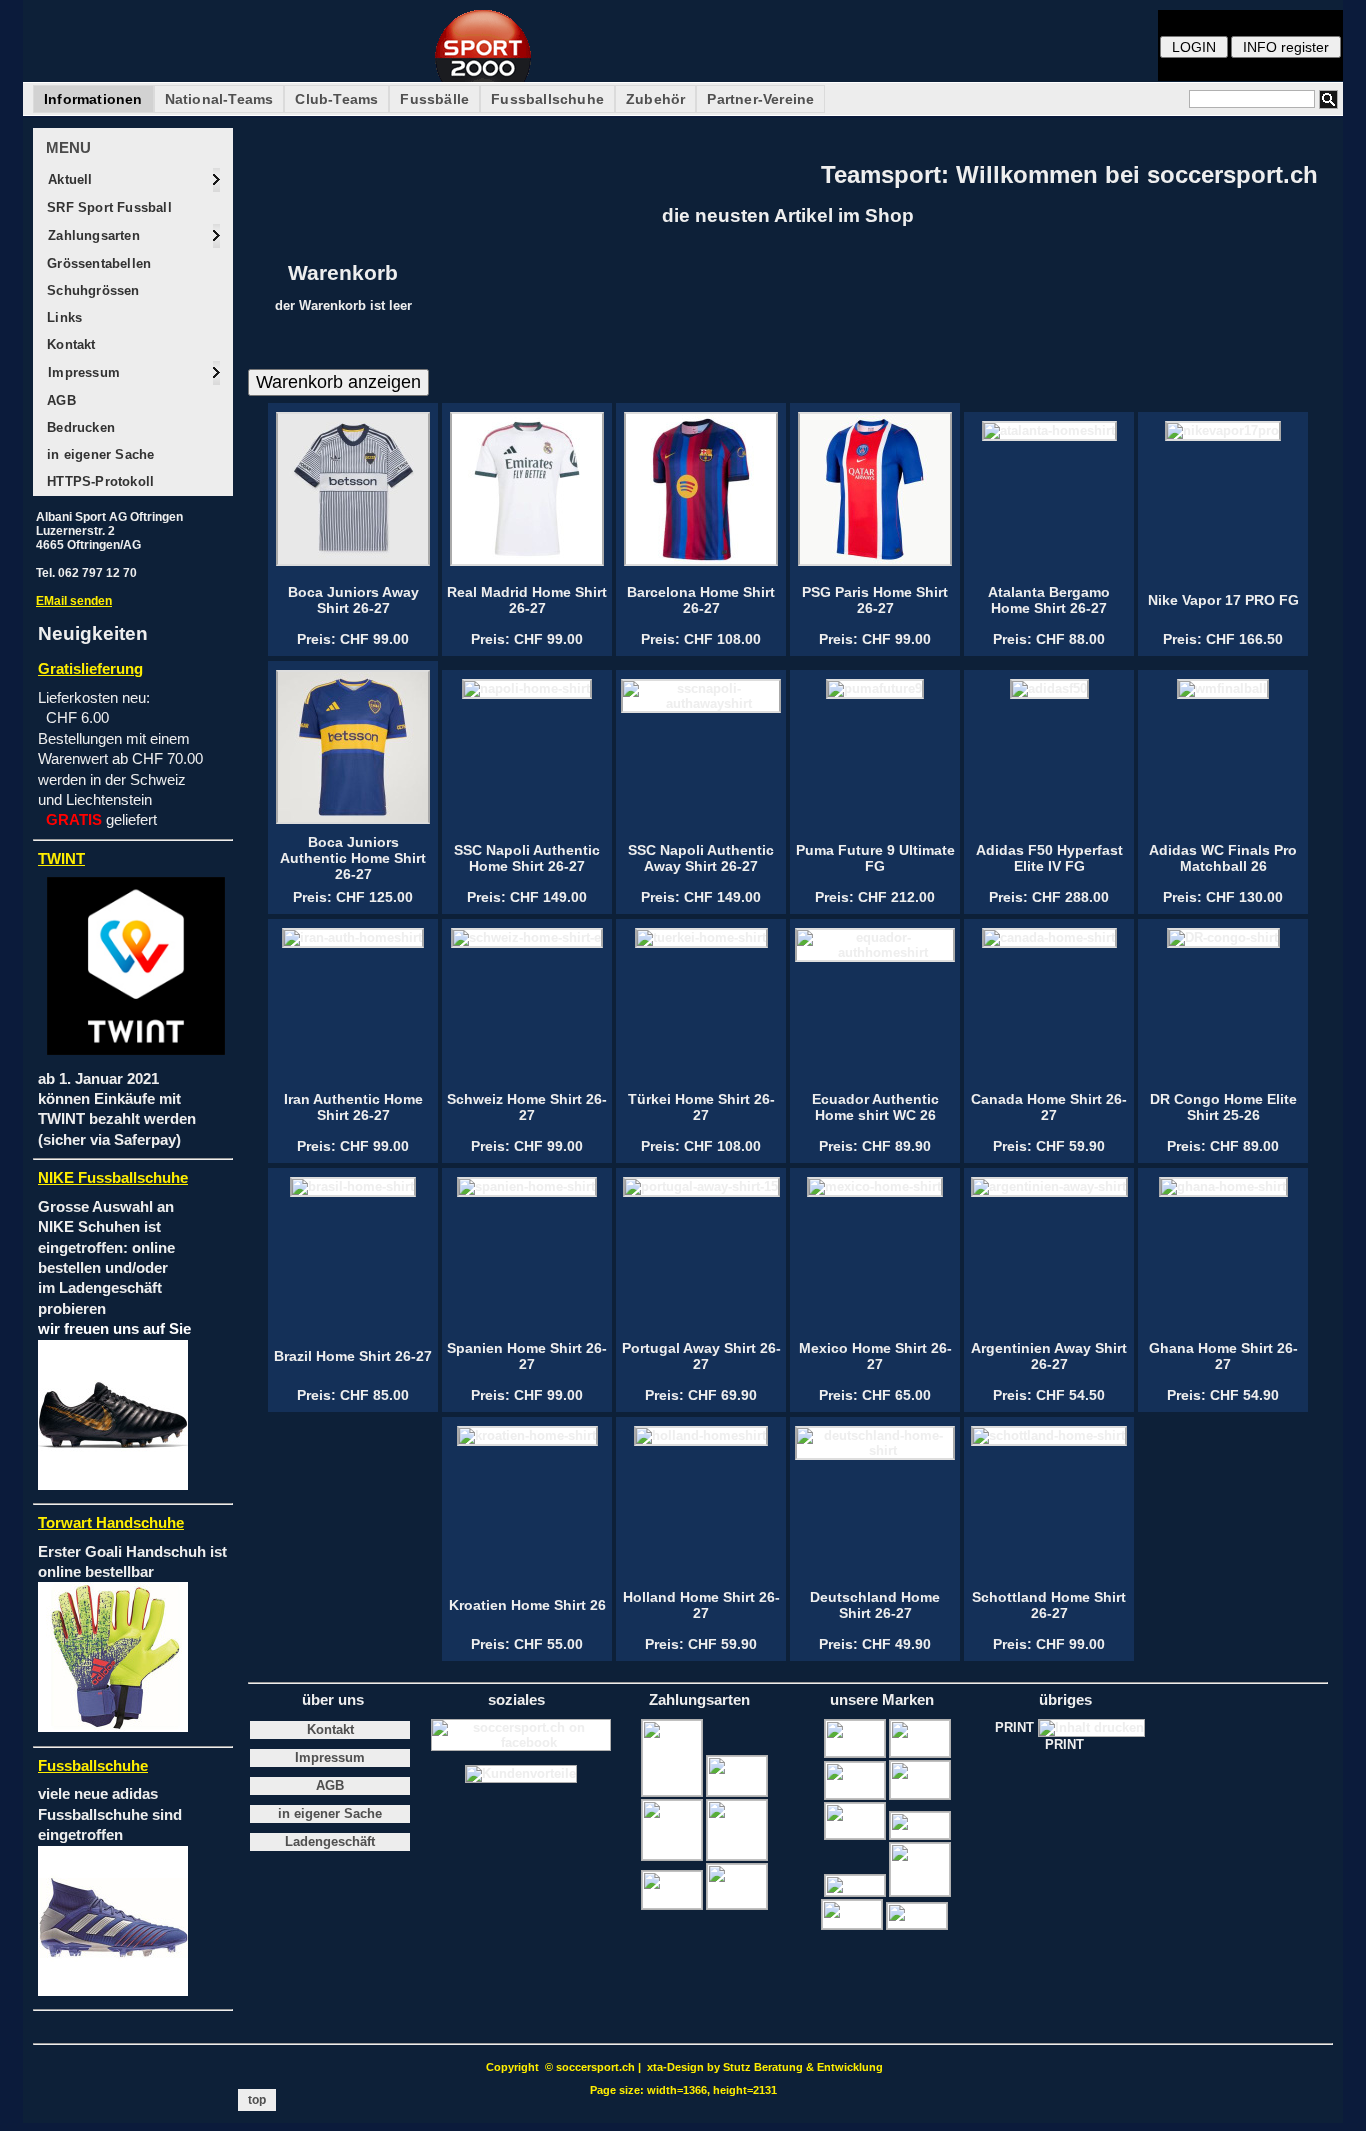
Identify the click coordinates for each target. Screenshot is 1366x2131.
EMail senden (74, 601)
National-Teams (219, 99)
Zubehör (655, 99)
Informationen (93, 99)
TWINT (61, 859)
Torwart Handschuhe (111, 1523)
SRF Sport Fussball (107, 207)
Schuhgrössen (91, 290)
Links (62, 317)
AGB (59, 400)
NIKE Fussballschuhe (113, 1178)
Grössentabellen (97, 263)
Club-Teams (336, 99)
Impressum (82, 372)
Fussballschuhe (547, 99)
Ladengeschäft (330, 1842)
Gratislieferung (90, 669)
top (257, 2100)
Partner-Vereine (760, 99)
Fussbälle (434, 99)
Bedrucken (79, 427)
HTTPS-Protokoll (98, 481)
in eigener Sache (98, 454)
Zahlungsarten (92, 235)
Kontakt (69, 344)
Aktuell (68, 179)
